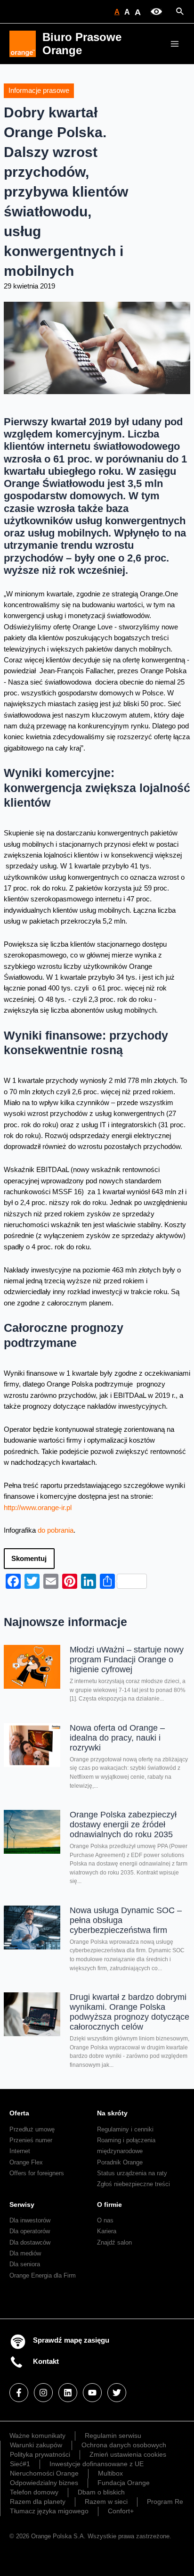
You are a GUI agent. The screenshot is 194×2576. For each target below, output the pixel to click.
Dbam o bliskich (101, 2492)
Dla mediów (25, 2253)
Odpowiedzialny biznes (44, 2483)
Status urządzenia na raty (132, 2173)
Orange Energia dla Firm (43, 2275)
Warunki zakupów (36, 2445)
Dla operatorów (30, 2231)
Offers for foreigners (37, 2173)
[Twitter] (117, 2393)
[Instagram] (43, 2393)
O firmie (109, 2204)
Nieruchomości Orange (44, 2473)
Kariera (107, 2231)
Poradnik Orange (120, 2162)
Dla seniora (25, 2264)
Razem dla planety (38, 2502)
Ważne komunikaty (37, 2436)
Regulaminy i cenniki (125, 2129)
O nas (105, 2220)
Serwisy (22, 2204)
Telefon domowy (34, 2492)
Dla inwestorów (30, 2220)
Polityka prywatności (40, 2454)
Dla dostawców (30, 2242)
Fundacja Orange (124, 2483)
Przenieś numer (31, 2140)
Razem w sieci (106, 2502)
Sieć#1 (20, 2464)
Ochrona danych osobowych (124, 2445)
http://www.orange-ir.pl (38, 1508)
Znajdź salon (114, 2242)
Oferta (19, 2113)
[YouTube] (92, 2393)
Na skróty (112, 2113)
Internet (20, 2151)
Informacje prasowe (39, 91)
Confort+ (121, 2511)
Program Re (165, 2502)
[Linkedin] (68, 2393)
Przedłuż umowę (32, 2129)
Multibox (110, 2473)
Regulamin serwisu (113, 2436)
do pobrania (56, 1530)
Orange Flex (26, 2162)
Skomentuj (29, 1559)
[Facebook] (19, 2393)
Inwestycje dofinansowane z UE (97, 2464)
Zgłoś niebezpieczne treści (133, 2184)
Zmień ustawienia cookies (128, 2454)
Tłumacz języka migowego (49, 2511)
